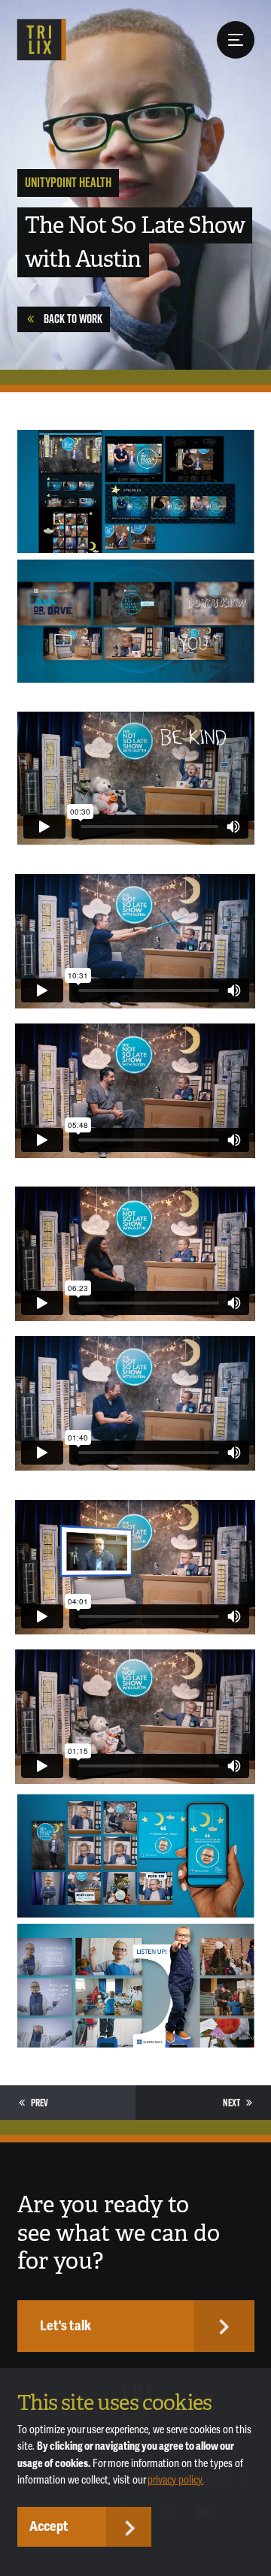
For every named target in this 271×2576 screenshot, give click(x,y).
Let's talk (65, 2326)
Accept (49, 2526)
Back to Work (73, 319)
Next (231, 2103)
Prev (40, 2103)
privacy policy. (176, 2480)
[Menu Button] (236, 40)
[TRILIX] (42, 40)
